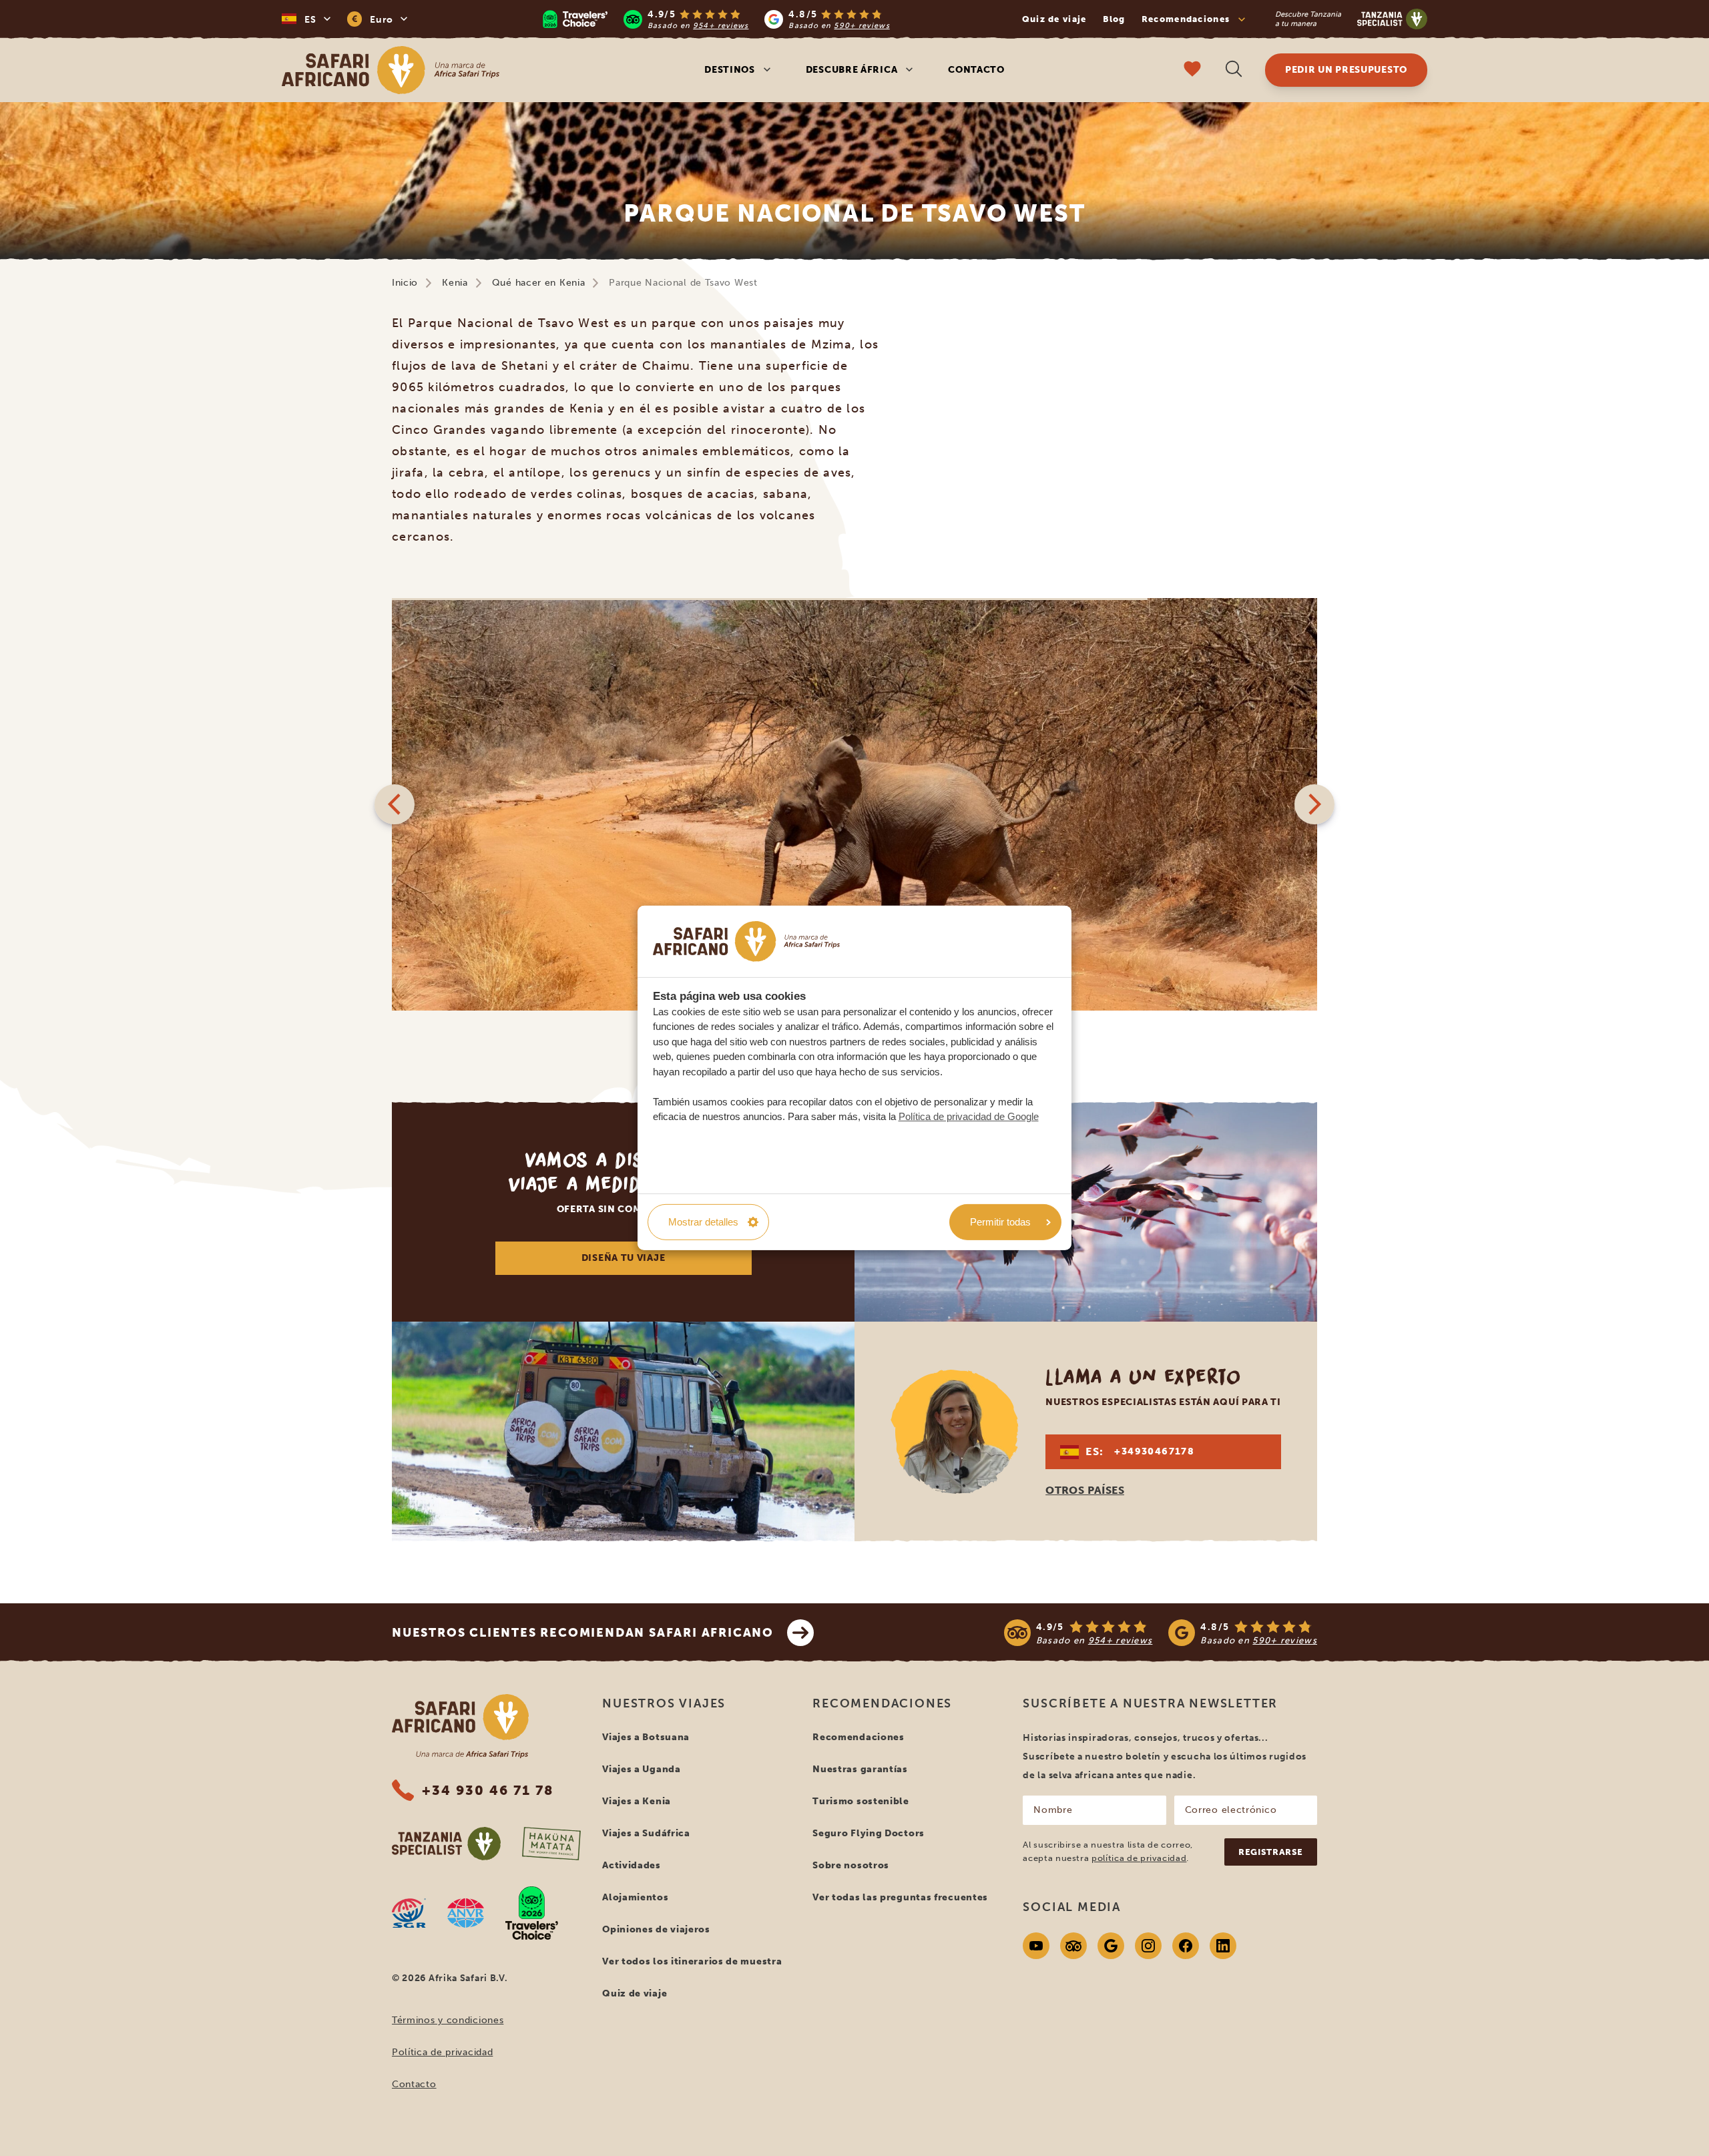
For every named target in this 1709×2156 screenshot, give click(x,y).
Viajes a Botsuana (646, 1737)
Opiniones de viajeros (656, 1929)
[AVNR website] (466, 1913)
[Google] (1111, 1946)
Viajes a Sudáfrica (646, 1833)
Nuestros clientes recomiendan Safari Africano (583, 1633)
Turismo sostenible (861, 1801)
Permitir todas (1000, 1222)
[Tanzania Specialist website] (446, 1844)
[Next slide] (1314, 804)
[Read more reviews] (716, 19)
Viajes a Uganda (642, 1769)
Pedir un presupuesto (1346, 70)
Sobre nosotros (851, 1865)
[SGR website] (409, 1913)
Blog (1114, 19)
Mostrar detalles (703, 1222)
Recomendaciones (859, 1737)
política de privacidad (1139, 1858)
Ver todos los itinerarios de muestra (692, 1961)
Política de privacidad (442, 2052)
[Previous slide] (395, 804)
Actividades (632, 1865)
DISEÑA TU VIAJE (624, 1258)
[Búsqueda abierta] (1234, 70)
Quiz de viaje (1054, 19)
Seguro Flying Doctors (869, 1833)
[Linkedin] (1223, 1946)
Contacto (976, 70)
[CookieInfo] (746, 941)
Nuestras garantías (860, 1769)
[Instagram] (1148, 1946)
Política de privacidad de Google (969, 1116)
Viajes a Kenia (637, 1801)
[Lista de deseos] (1192, 70)
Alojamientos (635, 1897)
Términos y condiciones (448, 2020)
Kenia (455, 283)
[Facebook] (1186, 1946)
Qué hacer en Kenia (539, 283)
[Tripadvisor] (1073, 1946)
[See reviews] (1161, 1633)
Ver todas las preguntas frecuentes (900, 1897)
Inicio (405, 283)
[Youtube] (1036, 1946)
